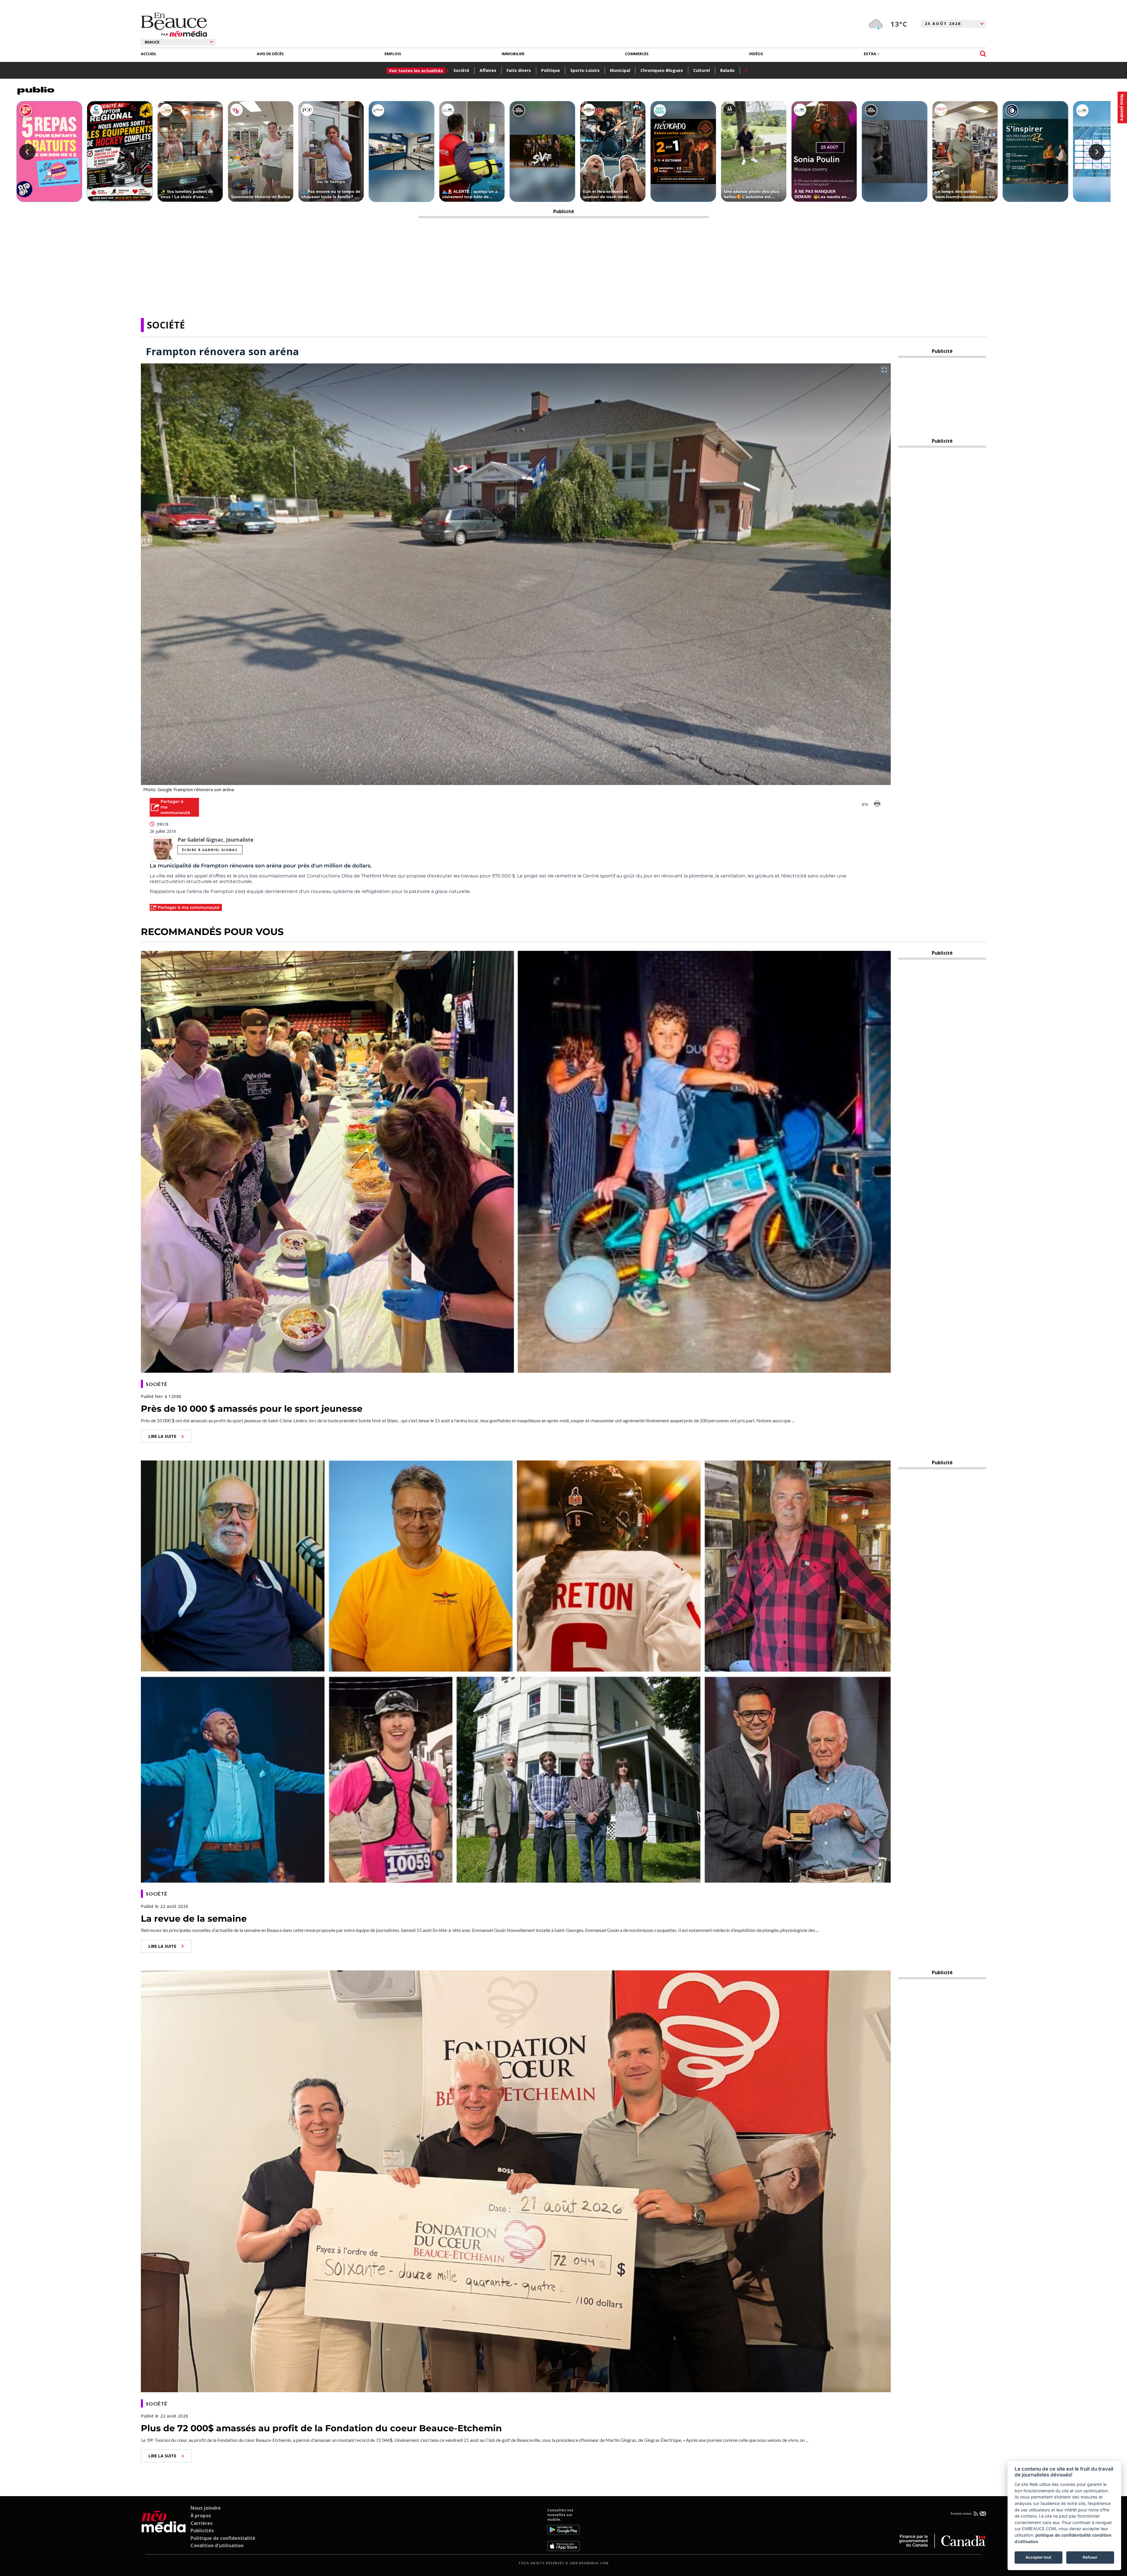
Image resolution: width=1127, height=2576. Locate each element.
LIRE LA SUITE (162, 1436)
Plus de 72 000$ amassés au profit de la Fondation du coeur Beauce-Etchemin (321, 2428)
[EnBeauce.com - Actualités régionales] (174, 25)
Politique (551, 70)
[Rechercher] (983, 54)
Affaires (488, 70)
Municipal (620, 70)
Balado (727, 70)
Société (461, 70)
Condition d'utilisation (217, 2545)
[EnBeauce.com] (164, 2529)
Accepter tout (1038, 2557)
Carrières (201, 2523)
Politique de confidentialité (223, 2538)
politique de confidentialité (1063, 2535)
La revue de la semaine (194, 1919)
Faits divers (519, 70)
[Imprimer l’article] (877, 805)
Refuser (1090, 2557)
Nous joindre (206, 2508)
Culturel (702, 70)
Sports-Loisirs (585, 70)
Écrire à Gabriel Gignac (210, 850)
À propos (201, 2516)
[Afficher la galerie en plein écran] (884, 370)
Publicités (202, 2530)
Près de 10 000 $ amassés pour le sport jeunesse (252, 1409)
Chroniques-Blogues (662, 70)
